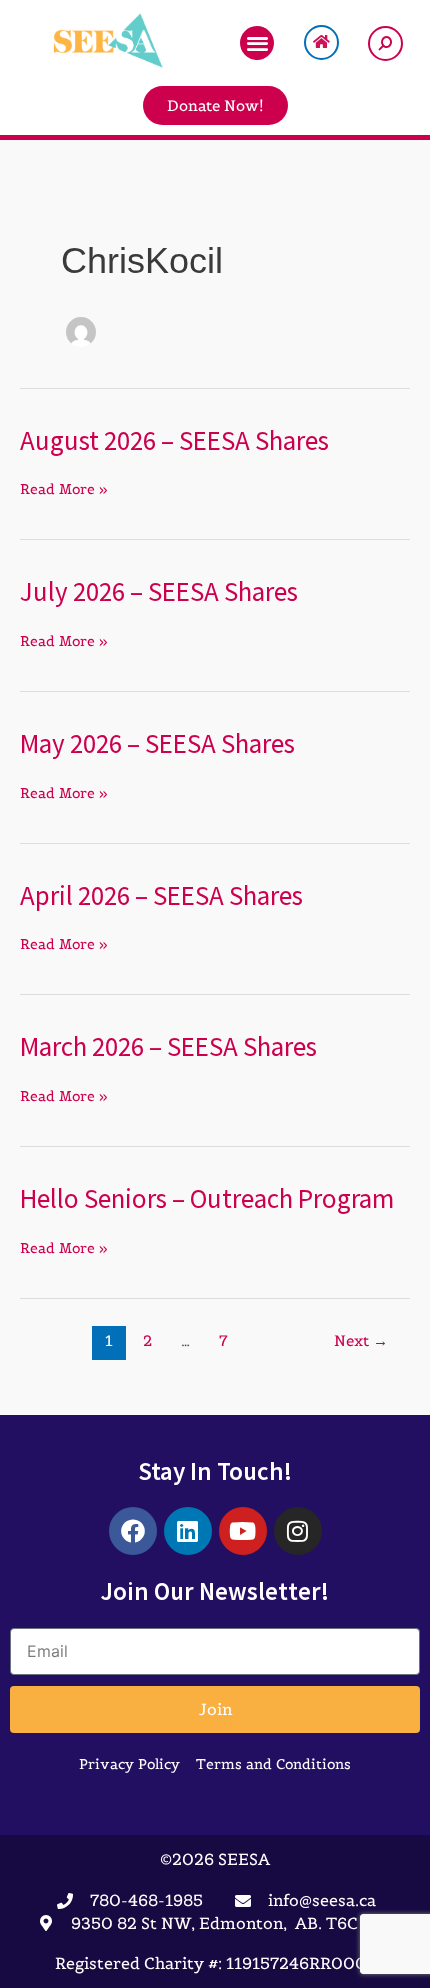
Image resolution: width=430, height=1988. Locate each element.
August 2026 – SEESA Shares (174, 440)
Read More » (64, 489)
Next (361, 1341)
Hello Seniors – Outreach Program (207, 1198)
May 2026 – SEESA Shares (157, 743)
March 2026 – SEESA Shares (168, 1046)
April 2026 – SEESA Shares (161, 895)
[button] (257, 43)
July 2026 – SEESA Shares (159, 591)
